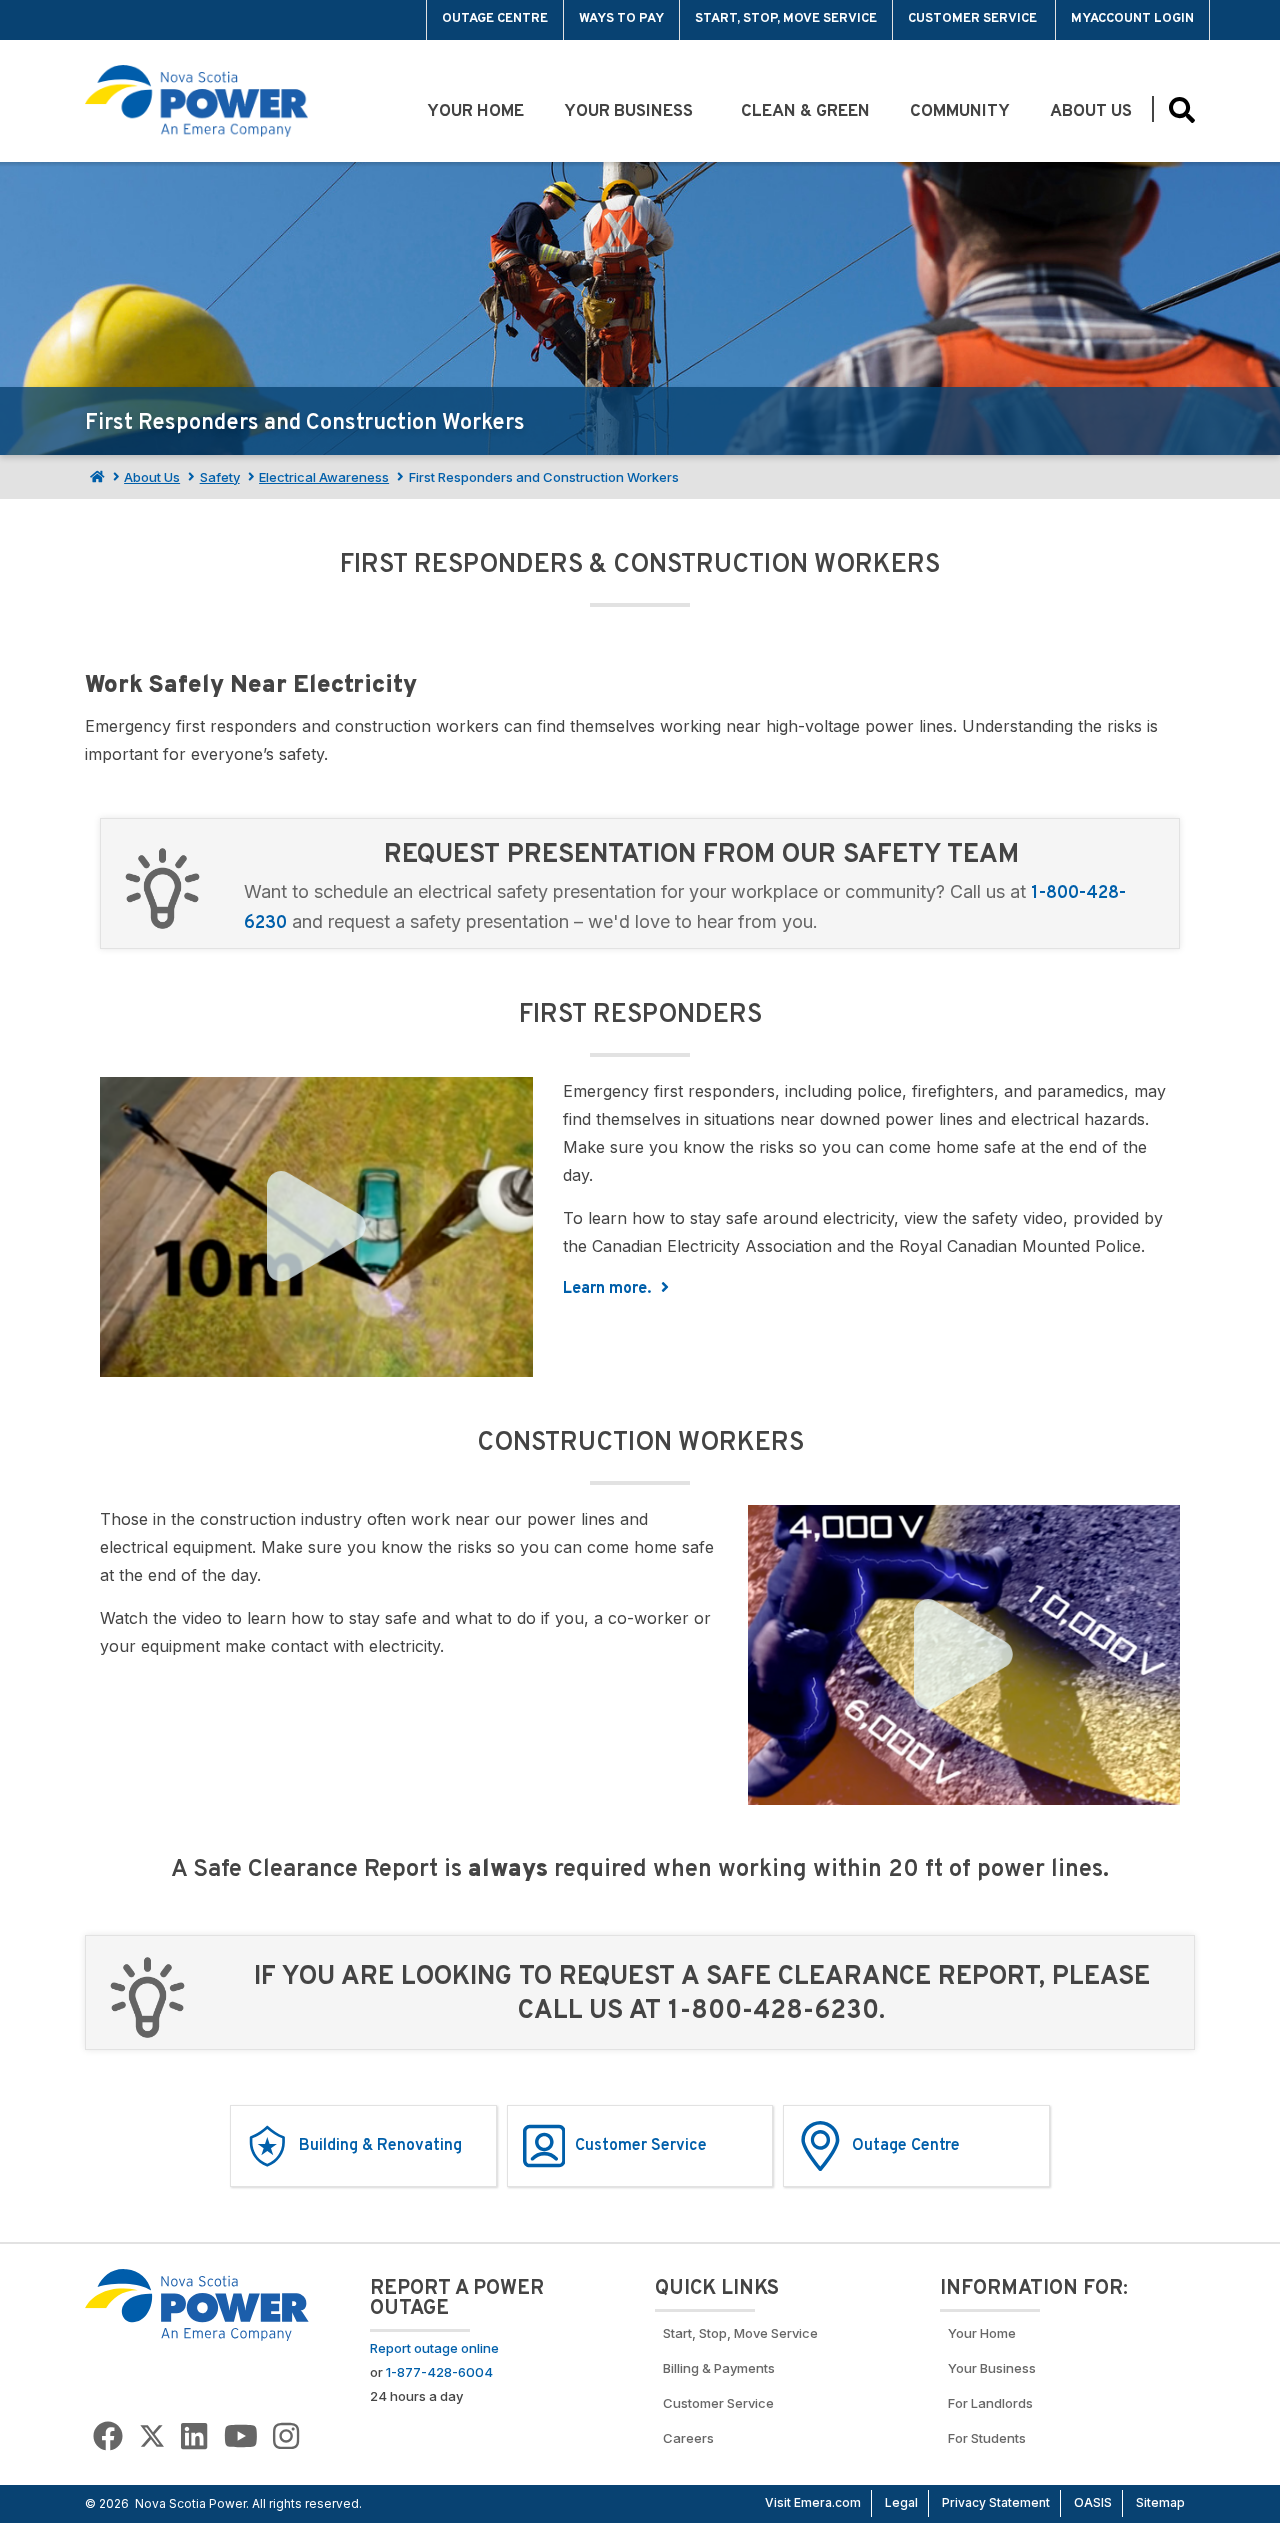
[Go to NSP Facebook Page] (108, 2436)
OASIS (1093, 2502)
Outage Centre (495, 19)
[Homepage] (95, 477)
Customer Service (974, 19)
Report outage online (434, 2348)
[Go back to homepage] (131, 20)
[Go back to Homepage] (197, 2304)
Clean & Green (805, 112)
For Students (987, 2438)
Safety (220, 477)
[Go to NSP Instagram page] (286, 2436)
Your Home (475, 112)
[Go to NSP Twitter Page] (152, 2436)
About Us (1091, 112)
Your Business (632, 112)
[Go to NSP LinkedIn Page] (194, 2436)
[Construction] (964, 1655)
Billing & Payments (719, 2368)
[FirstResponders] (316, 1227)
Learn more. (609, 1289)
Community (960, 112)
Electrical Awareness (324, 477)
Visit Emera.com (813, 2502)
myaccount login (1132, 19)
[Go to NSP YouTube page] (241, 2436)
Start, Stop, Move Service (786, 19)
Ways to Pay (621, 19)
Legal (901, 2502)
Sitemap (1160, 2502)
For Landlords (990, 2403)
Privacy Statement (996, 2502)
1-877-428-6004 (439, 2372)
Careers (688, 2438)
